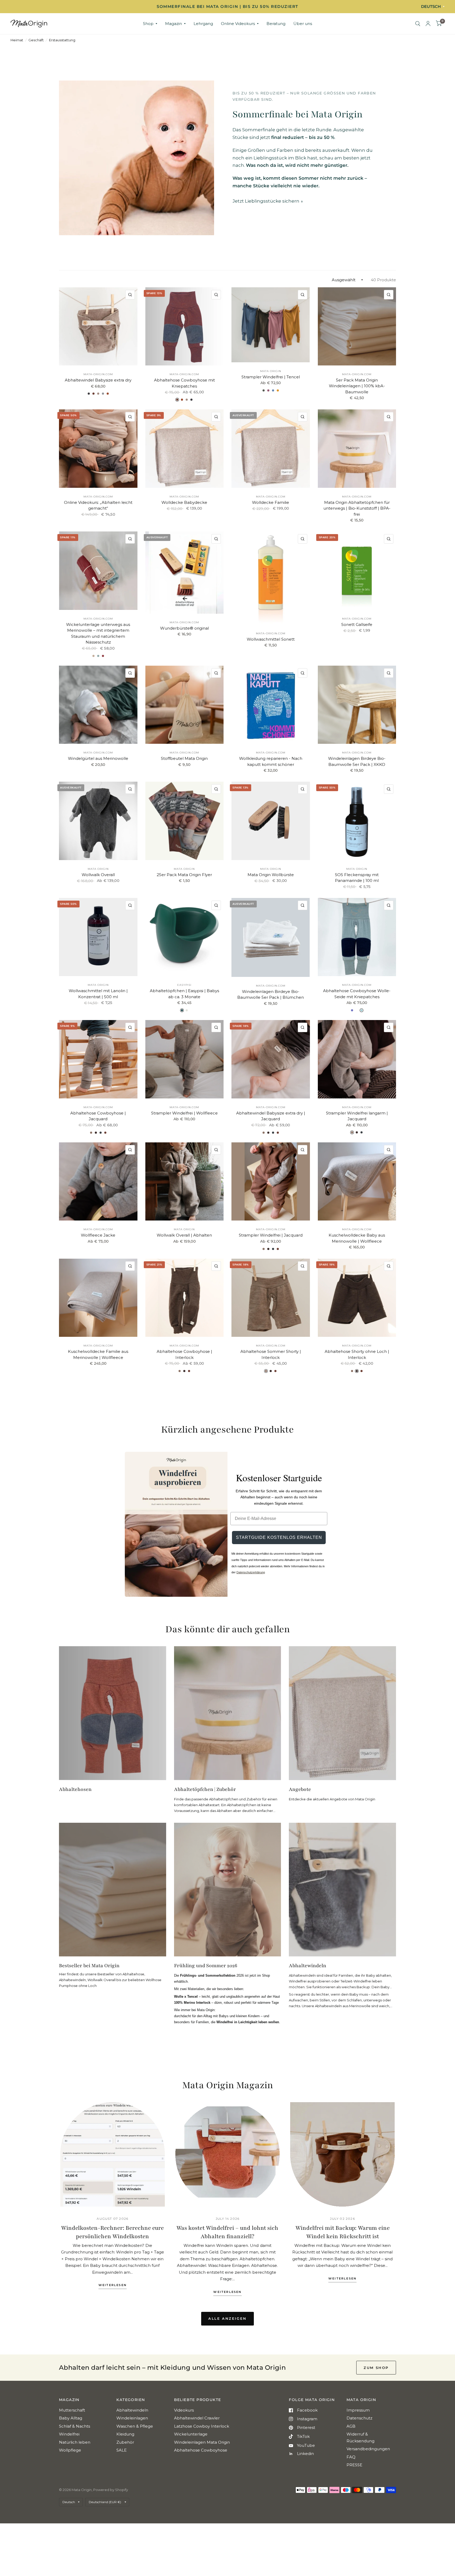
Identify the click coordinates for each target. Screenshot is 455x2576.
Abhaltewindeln (132, 2410)
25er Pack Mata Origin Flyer (184, 875)
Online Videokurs (238, 24)
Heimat (17, 40)
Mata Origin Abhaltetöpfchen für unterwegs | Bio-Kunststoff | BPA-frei (357, 508)
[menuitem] (150, 24)
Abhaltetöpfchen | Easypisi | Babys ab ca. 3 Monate (184, 994)
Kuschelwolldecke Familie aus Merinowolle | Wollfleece (98, 1354)
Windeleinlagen (132, 2418)
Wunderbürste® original (184, 628)
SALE (122, 2450)
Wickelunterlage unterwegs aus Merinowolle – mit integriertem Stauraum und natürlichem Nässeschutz (98, 633)
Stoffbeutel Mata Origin (184, 758)
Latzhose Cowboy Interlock (202, 2426)
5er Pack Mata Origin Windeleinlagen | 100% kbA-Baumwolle (357, 386)
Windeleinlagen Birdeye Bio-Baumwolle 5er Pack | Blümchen (271, 995)
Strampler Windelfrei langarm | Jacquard (357, 1116)
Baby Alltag (71, 2418)
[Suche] (418, 24)
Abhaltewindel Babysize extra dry (98, 380)
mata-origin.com (98, 374)
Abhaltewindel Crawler (197, 2418)
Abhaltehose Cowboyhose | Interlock (184, 1354)
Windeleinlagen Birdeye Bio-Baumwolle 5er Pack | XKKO (357, 761)
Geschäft (36, 40)
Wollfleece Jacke (98, 1235)
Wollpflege (70, 2450)
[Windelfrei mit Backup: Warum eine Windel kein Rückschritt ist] (342, 2154)
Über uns (303, 24)
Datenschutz (359, 2418)
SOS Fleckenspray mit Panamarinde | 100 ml (357, 878)
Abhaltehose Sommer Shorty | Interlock (271, 1354)
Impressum (358, 2410)
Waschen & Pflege (135, 2426)
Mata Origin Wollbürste (271, 875)
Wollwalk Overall (98, 875)
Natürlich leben (75, 2442)
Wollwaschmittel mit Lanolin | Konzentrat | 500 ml (98, 994)
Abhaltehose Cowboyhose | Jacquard (98, 1116)
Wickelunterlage (191, 2434)
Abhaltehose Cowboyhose (201, 2450)
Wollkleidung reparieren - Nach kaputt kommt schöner (271, 761)
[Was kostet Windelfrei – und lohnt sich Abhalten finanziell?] (228, 2154)
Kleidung (125, 2434)
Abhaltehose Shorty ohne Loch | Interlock (357, 1354)
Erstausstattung (62, 40)
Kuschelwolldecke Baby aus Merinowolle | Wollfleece (357, 1238)
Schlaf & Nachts (75, 2426)
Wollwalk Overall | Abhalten (184, 1235)
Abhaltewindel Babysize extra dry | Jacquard (271, 1116)
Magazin (174, 24)
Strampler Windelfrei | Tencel (271, 377)
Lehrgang (203, 24)
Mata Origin (271, 371)
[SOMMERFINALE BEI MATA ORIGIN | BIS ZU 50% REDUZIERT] (227, 7)
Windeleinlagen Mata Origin (202, 2442)
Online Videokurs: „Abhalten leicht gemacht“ (98, 505)
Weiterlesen (113, 2285)
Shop (148, 24)
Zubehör (125, 2442)
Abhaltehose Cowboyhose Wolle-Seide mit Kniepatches (357, 994)
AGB (351, 2426)
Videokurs (184, 2410)
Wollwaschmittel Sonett (271, 639)
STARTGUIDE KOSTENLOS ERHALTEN (279, 1537)
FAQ (351, 2457)
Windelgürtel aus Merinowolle (98, 758)
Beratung (276, 24)
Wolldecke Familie (271, 502)
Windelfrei (69, 2434)
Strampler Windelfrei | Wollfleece (184, 1113)
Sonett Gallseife (357, 624)
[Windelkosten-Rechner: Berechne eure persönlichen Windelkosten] (113, 2154)
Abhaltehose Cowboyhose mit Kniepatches (184, 383)
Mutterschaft (72, 2410)
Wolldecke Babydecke (184, 502)
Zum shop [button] (376, 2368)
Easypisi (184, 985)
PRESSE (354, 2465)
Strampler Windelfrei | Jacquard (271, 1235)
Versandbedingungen (368, 2449)
